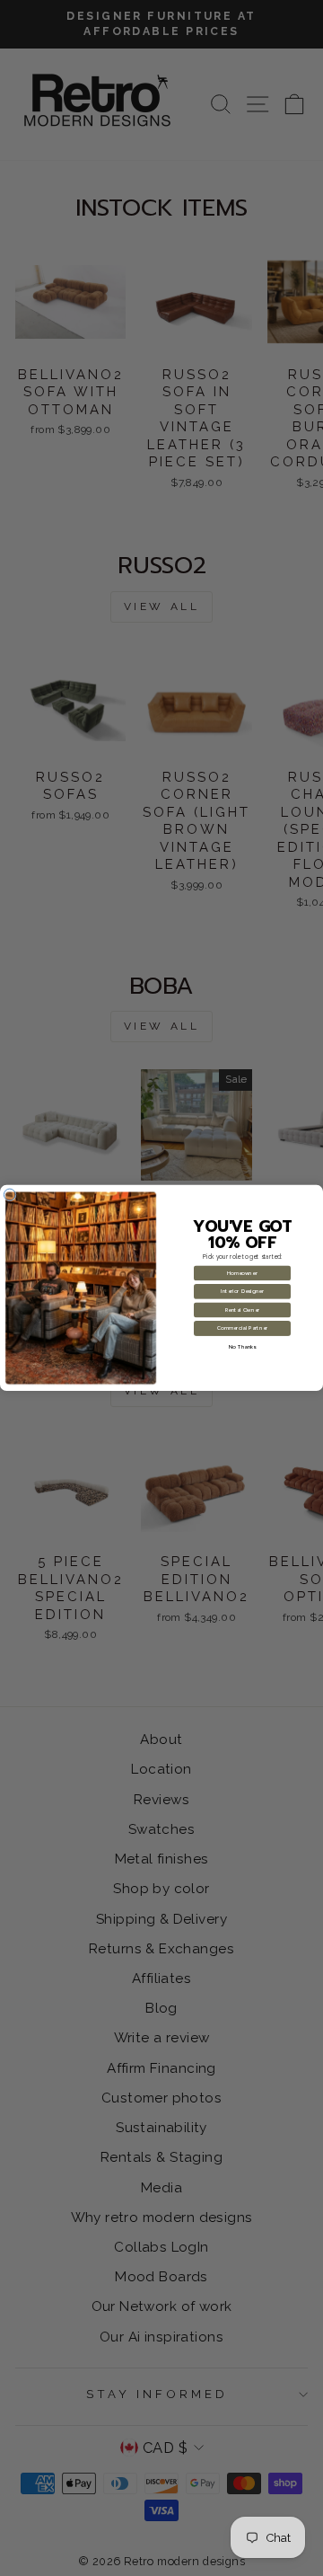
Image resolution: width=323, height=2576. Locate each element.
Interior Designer (242, 1292)
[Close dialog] (9, 1195)
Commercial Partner (243, 1328)
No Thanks (242, 1347)
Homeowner (242, 1274)
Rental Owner (243, 1310)
